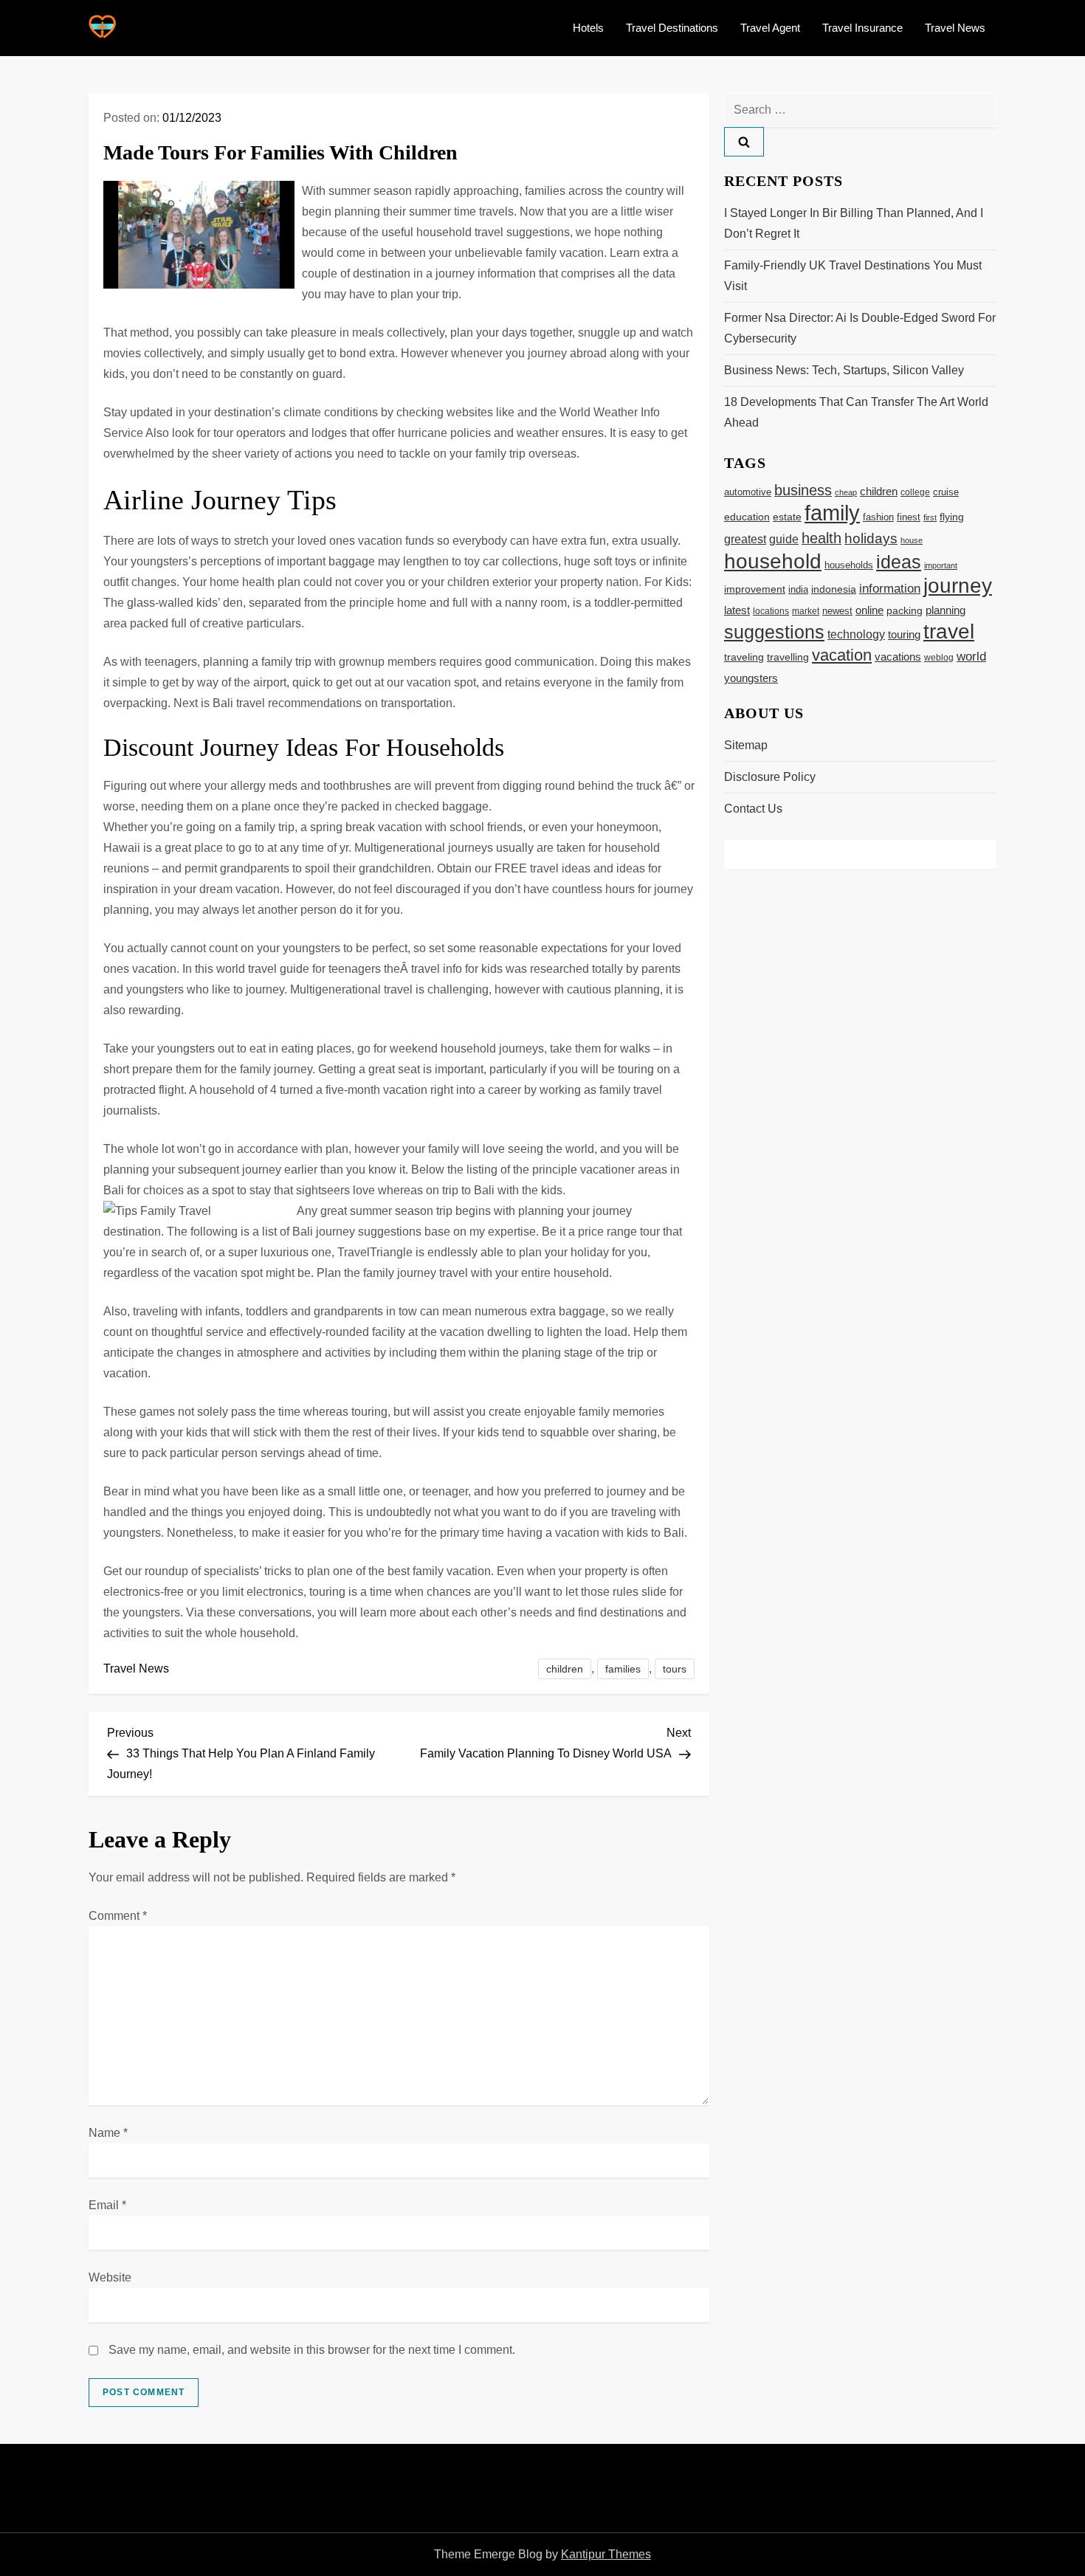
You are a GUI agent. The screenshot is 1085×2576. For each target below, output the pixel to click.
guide (784, 539)
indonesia (834, 589)
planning (945, 610)
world (971, 657)
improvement (755, 589)
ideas (899, 562)
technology (856, 634)
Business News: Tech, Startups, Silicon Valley (844, 370)
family (832, 513)
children (565, 1669)
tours (675, 1669)
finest (909, 517)
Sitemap (746, 745)
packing (905, 610)
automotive (748, 492)
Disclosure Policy (770, 777)
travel (949, 631)
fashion (878, 517)
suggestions (774, 632)
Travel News (955, 28)
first (930, 517)
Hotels (588, 28)
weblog (939, 658)
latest (737, 610)
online (869, 610)
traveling (744, 657)
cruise (946, 492)
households (849, 565)
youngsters (751, 678)
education (747, 517)
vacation (842, 655)
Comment (118, 1916)
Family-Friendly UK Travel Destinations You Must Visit (853, 276)
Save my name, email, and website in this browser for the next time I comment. (312, 2350)
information (890, 588)
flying (952, 517)
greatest (745, 539)
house (912, 540)
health (821, 538)
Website (110, 2277)
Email (107, 2205)
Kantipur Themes (606, 2554)
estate (787, 517)
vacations (898, 657)
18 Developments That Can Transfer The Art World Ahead (856, 412)
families (623, 1669)
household (773, 561)
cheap (846, 492)
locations (771, 611)
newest (837, 611)
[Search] (744, 142)
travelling (788, 657)
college (915, 492)
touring (904, 634)
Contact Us (753, 809)
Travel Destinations (672, 28)
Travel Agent (770, 28)
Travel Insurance (862, 28)
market (806, 611)
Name (108, 2133)
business (803, 490)
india (798, 590)
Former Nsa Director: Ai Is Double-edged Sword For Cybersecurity (860, 328)
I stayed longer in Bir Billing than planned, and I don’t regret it (854, 223)
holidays (871, 538)
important (941, 565)
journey (958, 586)
